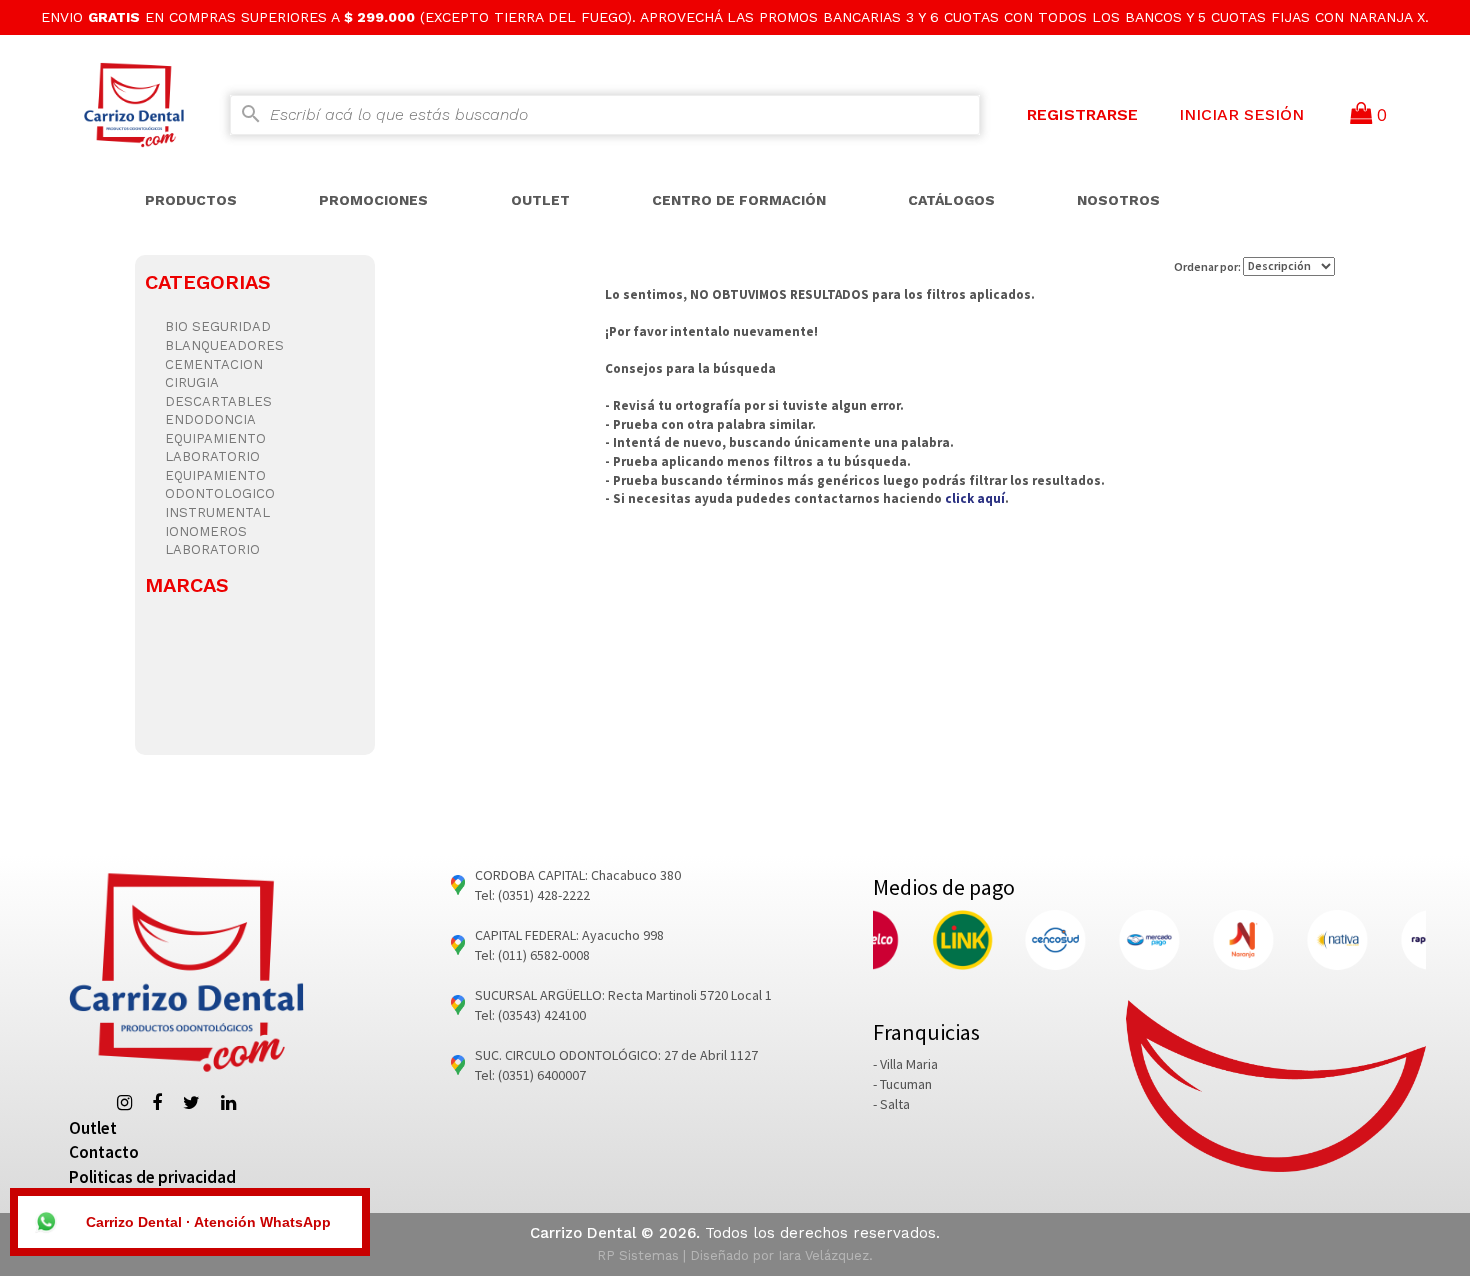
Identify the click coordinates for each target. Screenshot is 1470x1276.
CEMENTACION (214, 364)
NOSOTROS (1118, 200)
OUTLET (540, 200)
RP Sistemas (638, 1255)
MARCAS (187, 585)
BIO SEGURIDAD (218, 326)
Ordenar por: (1208, 265)
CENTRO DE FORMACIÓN (739, 200)
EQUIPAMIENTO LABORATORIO (215, 448)
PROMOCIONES (373, 200)
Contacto (104, 1152)
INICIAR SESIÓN (1241, 114)
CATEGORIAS (208, 282)
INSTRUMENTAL (217, 512)
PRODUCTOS (191, 200)
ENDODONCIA (210, 419)
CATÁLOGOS (951, 200)
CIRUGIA (192, 382)
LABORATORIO (212, 549)
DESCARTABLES (218, 401)
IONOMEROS (206, 531)
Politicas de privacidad (152, 1177)
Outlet (93, 1128)
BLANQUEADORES (224, 345)
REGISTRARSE (1082, 114)
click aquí (975, 498)
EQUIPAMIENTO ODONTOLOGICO (220, 485)
